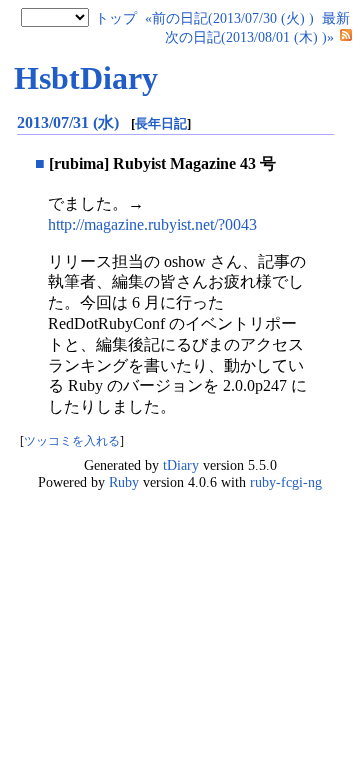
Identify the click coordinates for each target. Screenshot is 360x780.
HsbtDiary (86, 78)
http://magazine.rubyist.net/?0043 (152, 224)
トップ (116, 18)
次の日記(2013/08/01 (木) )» (249, 37)
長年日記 (161, 123)
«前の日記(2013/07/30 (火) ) (229, 18)
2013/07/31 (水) (70, 122)
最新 (336, 18)
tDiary (181, 465)
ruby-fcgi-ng (286, 482)
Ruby (124, 482)
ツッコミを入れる (72, 441)
